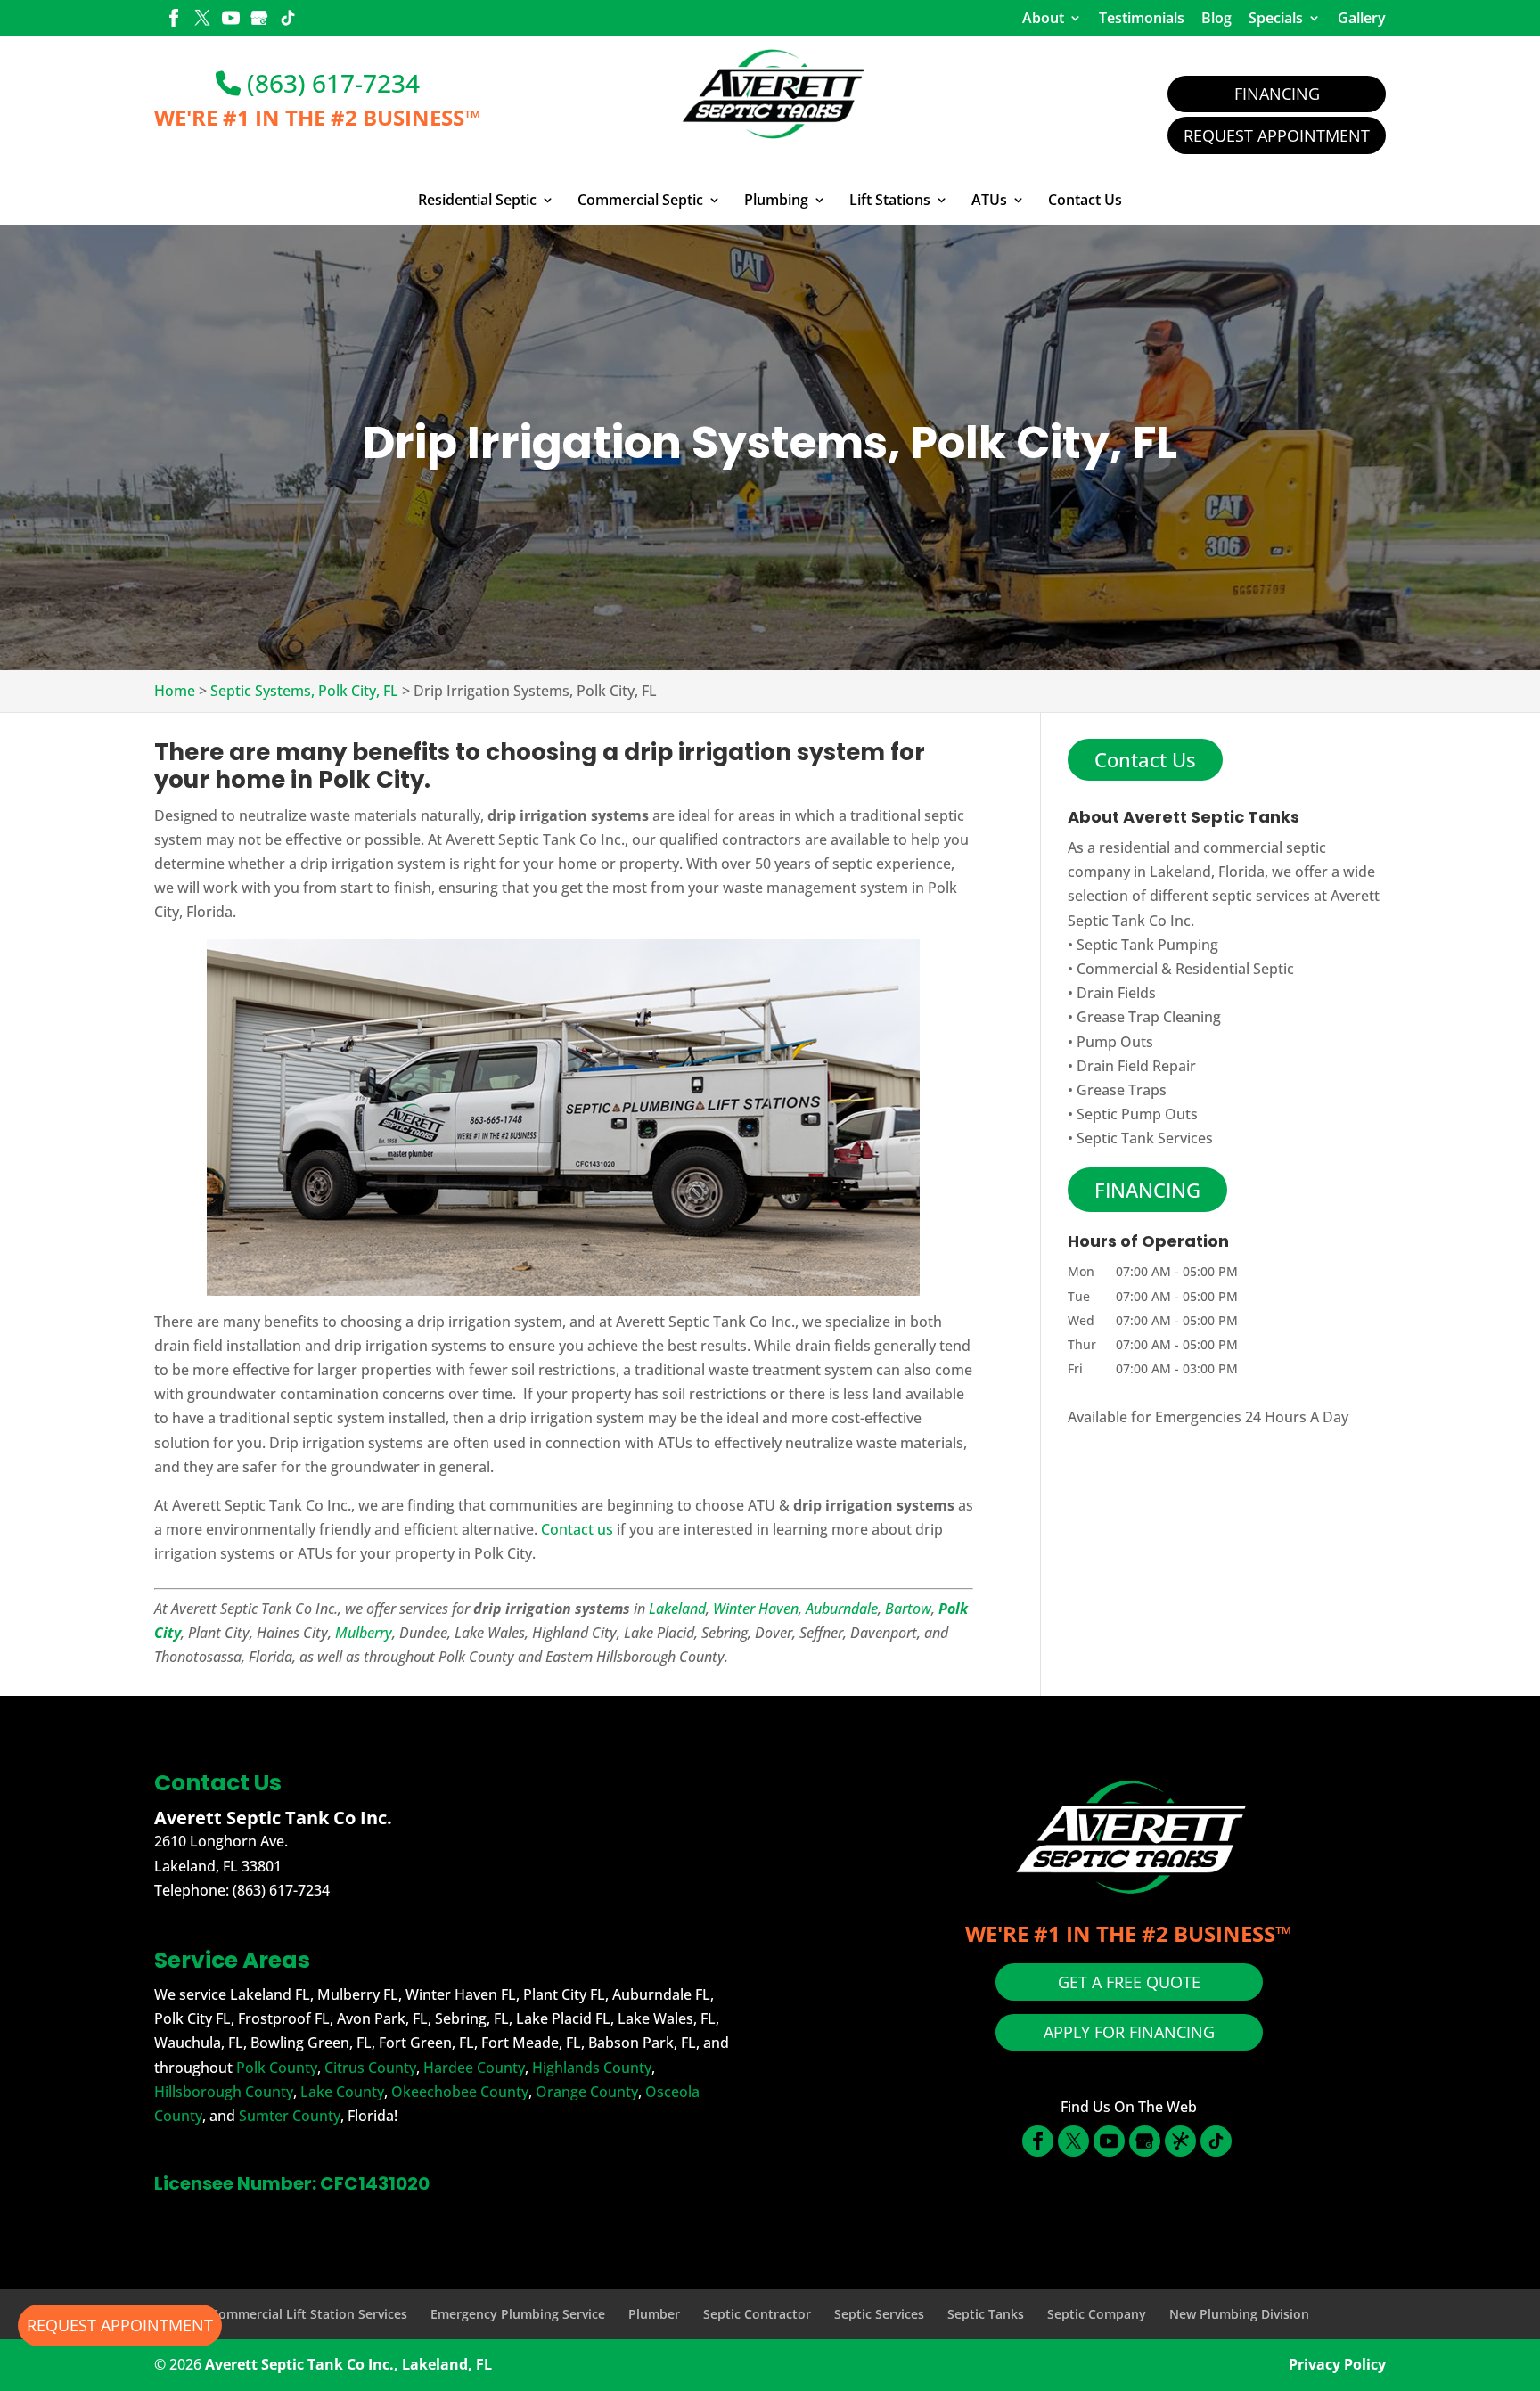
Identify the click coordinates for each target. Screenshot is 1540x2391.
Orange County (587, 2092)
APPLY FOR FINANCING (1129, 2032)
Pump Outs (1115, 1042)
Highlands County (592, 2068)
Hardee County (474, 2068)
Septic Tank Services (1145, 1138)
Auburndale (842, 1609)
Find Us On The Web (1129, 2107)
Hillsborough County (224, 2092)
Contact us (577, 1529)
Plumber (654, 2314)
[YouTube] (231, 20)
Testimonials (1142, 18)
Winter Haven (756, 1609)
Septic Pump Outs (1137, 1114)
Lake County (342, 2092)
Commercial (1117, 969)
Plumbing (776, 201)
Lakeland (677, 1609)
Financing (1277, 94)
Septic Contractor (757, 2314)
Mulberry (364, 1633)
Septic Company (1097, 2314)
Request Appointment (1277, 135)
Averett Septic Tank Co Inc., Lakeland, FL (348, 2364)
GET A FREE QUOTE (1129, 1982)
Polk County (277, 2068)
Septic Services (879, 2314)
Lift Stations (890, 201)
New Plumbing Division (1239, 2314)
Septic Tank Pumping (1147, 945)
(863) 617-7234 (330, 83)
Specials (1276, 18)
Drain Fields (1116, 993)
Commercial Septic (640, 201)
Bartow (908, 1609)
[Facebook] (174, 20)
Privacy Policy (1337, 2364)
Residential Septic (477, 201)
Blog (1216, 18)
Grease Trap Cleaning (1149, 1017)
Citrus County (370, 2068)
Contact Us (1085, 201)
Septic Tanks (986, 2314)
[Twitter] (202, 20)
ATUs (989, 201)
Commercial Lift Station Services (309, 2314)
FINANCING (1147, 1190)
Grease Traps (1122, 1090)
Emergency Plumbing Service (518, 2314)
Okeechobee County (460, 2092)
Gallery (1362, 18)
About (1043, 18)
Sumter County (290, 2116)
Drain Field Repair (1136, 1066)
